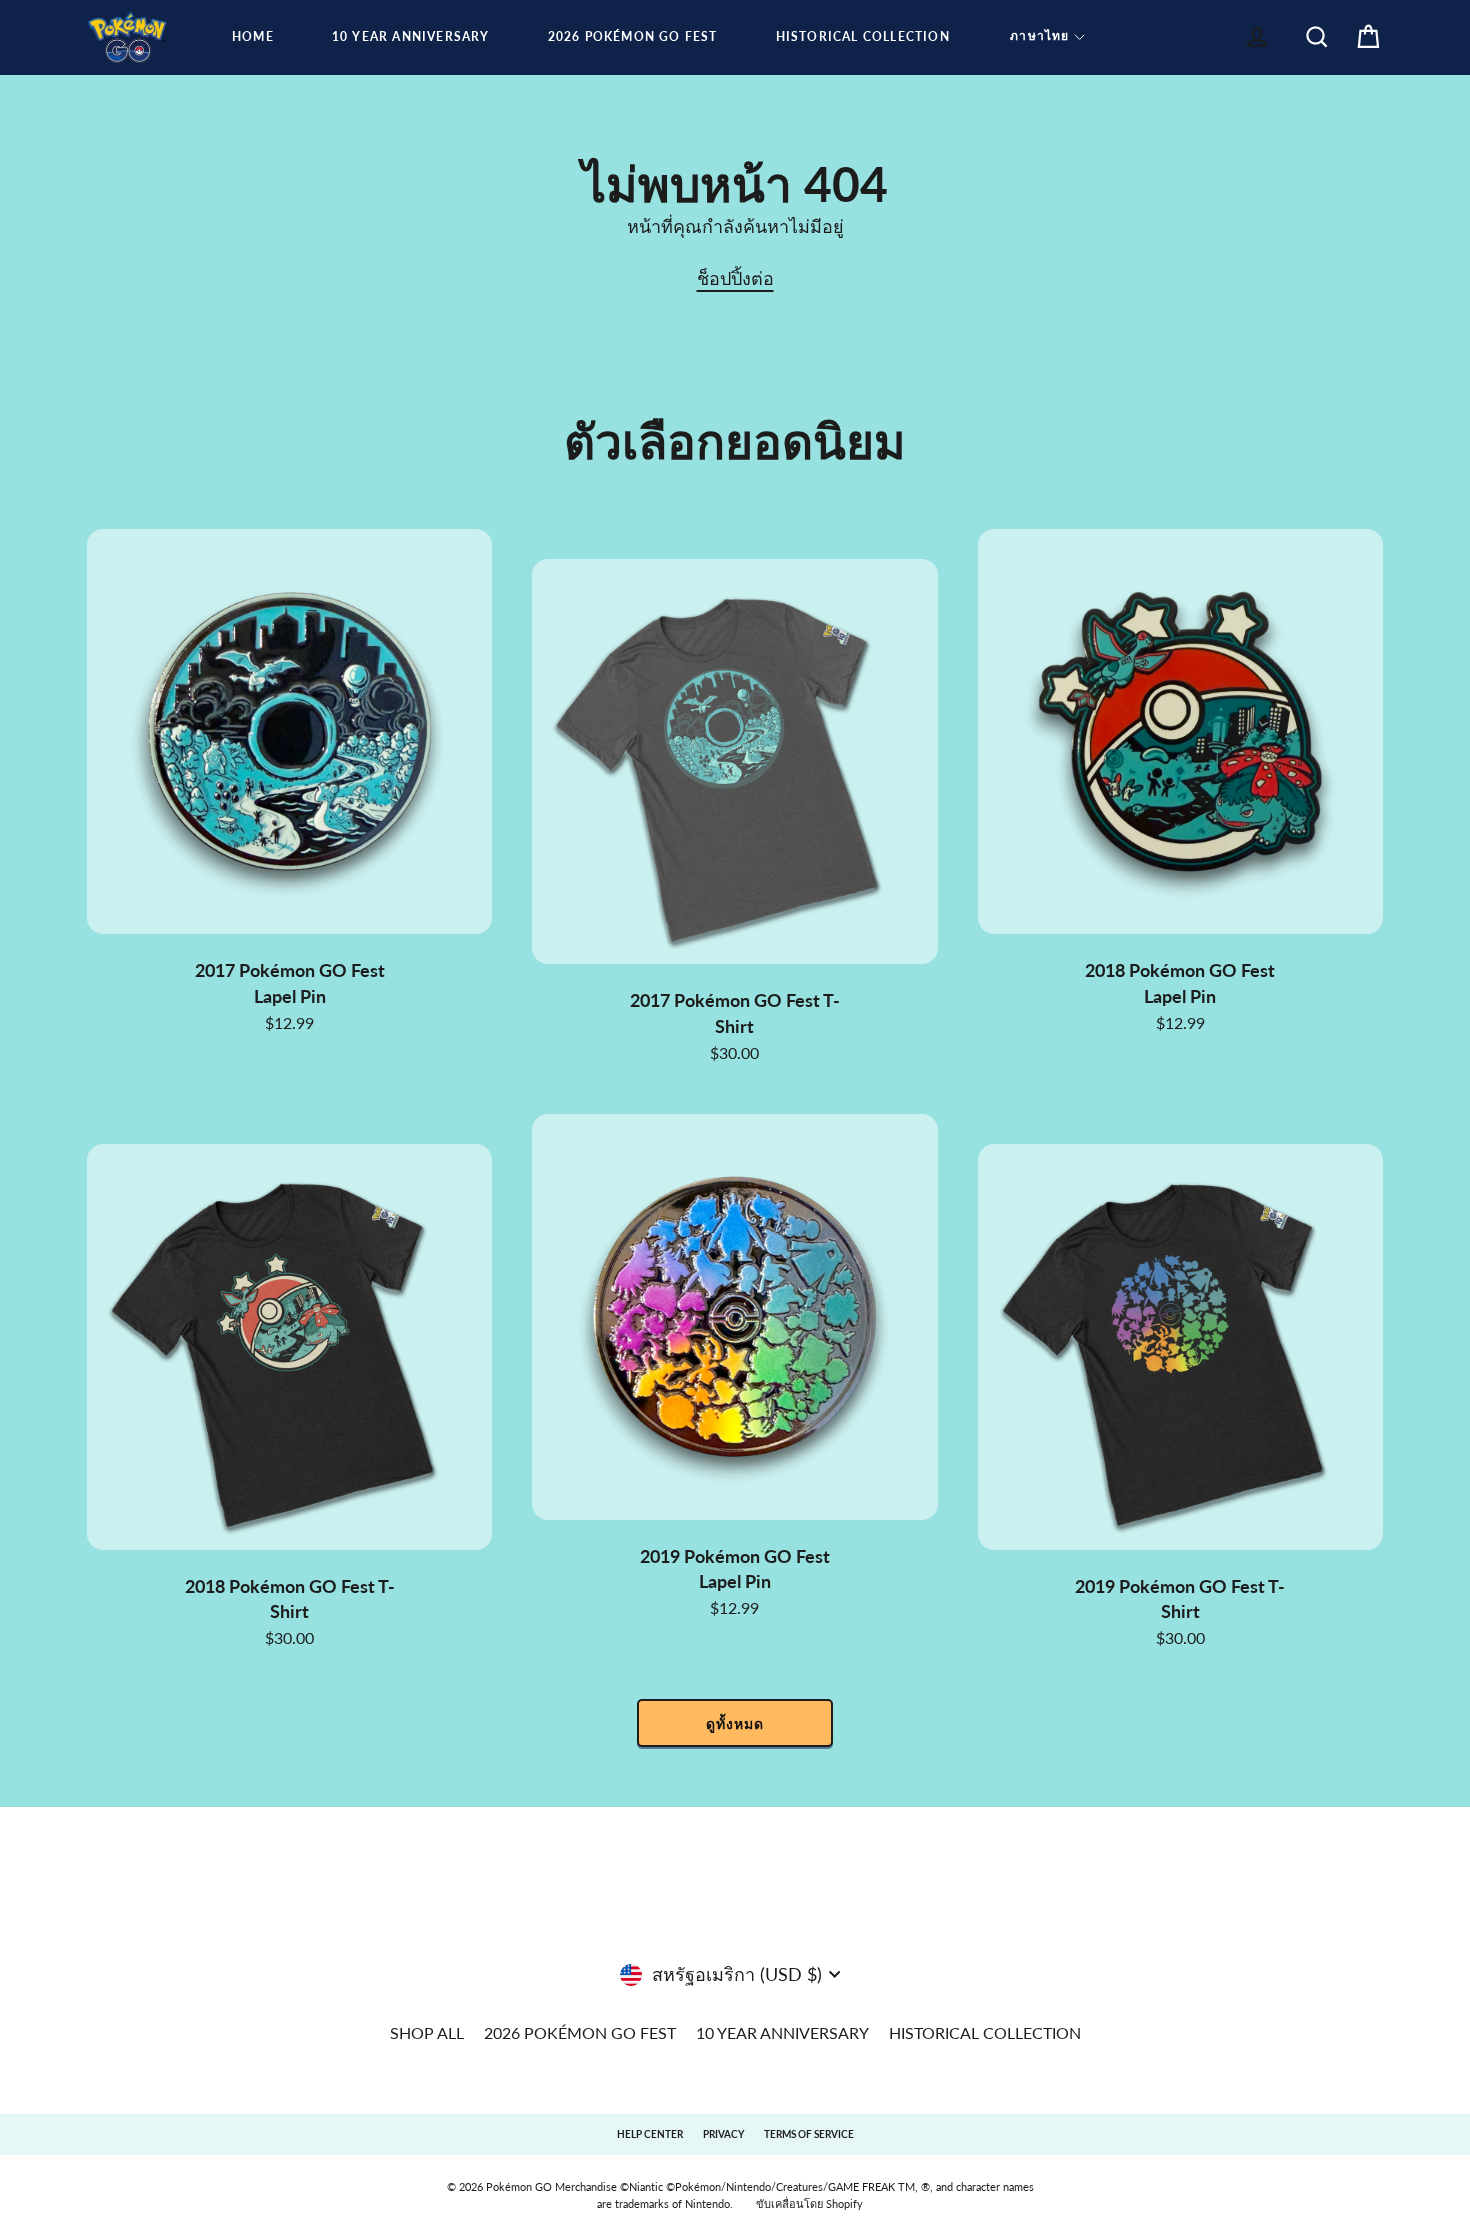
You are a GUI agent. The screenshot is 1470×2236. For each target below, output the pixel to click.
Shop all (427, 2032)
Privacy (723, 2134)
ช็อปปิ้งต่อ (735, 278)
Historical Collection (863, 36)
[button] (1048, 37)
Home (253, 36)
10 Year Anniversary (411, 36)
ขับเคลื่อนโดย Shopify (809, 2203)
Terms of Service (809, 2134)
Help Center (650, 2134)
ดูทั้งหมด (735, 1723)
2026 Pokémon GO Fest (633, 36)
